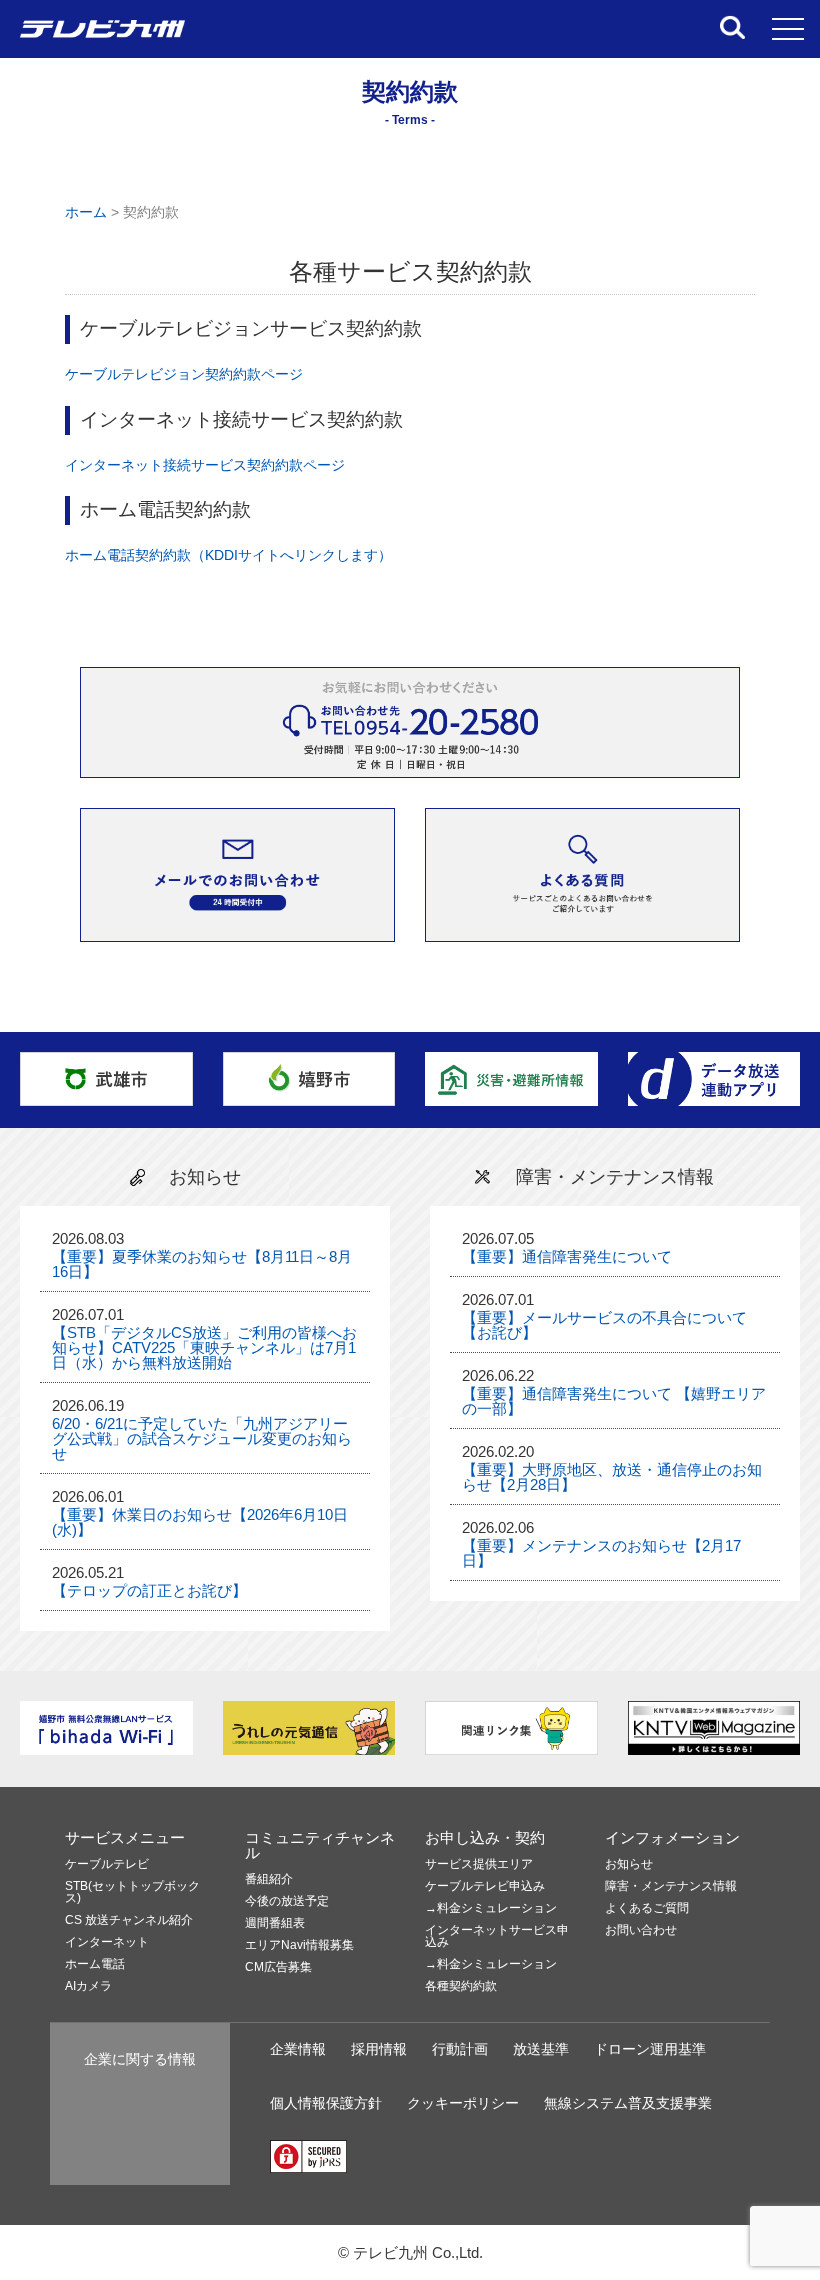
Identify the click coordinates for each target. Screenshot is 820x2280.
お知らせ (629, 1864)
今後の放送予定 (287, 1901)
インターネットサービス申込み (497, 1936)
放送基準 (541, 2049)
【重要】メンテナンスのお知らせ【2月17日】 (601, 1553)
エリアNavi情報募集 (299, 1945)
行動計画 (460, 2049)
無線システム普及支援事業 (628, 2103)
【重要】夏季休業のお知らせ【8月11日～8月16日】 (202, 1264)
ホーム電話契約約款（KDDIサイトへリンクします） (228, 555)
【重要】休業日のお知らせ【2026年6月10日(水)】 (200, 1522)
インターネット (107, 1942)
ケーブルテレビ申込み (485, 1886)
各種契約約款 (461, 1986)
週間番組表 (275, 1923)
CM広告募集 (278, 1967)
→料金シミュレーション (491, 1908)
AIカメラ (88, 1986)
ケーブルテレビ (107, 1864)
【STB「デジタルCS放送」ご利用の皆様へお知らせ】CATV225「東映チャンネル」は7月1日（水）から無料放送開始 (204, 1347)
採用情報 (379, 2049)
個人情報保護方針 (326, 2103)
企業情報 (298, 2049)
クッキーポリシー (463, 2103)
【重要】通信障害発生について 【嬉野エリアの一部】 (614, 1401)
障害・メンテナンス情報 (671, 1886)
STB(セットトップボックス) (132, 1892)
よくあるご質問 (647, 1908)
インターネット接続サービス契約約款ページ (205, 465)
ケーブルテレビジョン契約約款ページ (184, 374)
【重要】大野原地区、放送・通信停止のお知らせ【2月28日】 (612, 1477)
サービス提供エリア (479, 1864)
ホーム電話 (95, 1964)
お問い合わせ (641, 1930)
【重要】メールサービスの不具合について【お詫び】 (604, 1325)
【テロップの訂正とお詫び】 (149, 1590)
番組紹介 (269, 1879)
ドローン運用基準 (650, 2049)
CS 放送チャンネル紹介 (129, 1920)
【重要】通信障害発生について (567, 1256)
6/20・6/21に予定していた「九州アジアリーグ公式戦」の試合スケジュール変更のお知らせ (202, 1438)
